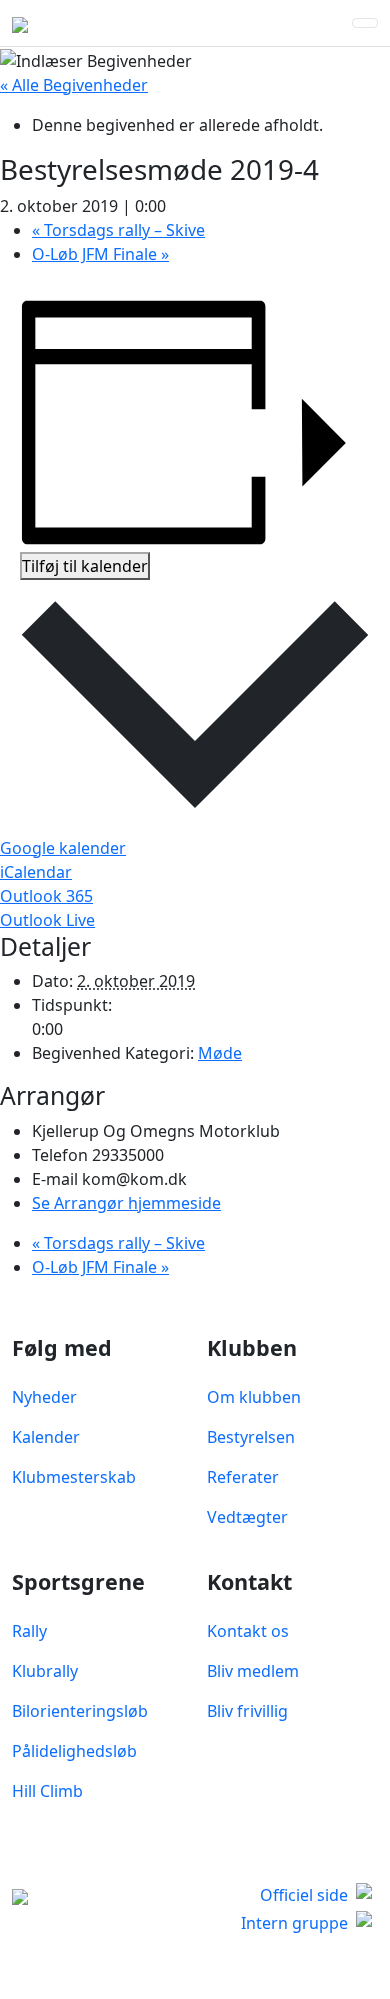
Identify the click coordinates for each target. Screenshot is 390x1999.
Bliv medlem (253, 1671)
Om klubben (254, 1397)
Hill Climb (47, 1791)
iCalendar (36, 872)
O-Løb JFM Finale (100, 254)
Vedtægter (247, 1517)
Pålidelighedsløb (74, 1751)
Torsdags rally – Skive (118, 230)
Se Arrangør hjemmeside (126, 1203)
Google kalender (63, 848)
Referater (243, 1477)
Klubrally (45, 1671)
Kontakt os (248, 1631)
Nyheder (44, 1397)
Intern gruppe (294, 1923)
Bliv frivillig (247, 1711)
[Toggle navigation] (365, 23)
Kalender (46, 1437)
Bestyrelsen (251, 1437)
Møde (220, 1053)
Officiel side (304, 1895)
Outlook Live (47, 920)
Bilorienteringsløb (80, 1711)
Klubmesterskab (74, 1477)
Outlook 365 (46, 896)
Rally (29, 1631)
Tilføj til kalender (85, 566)
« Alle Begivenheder (74, 85)
